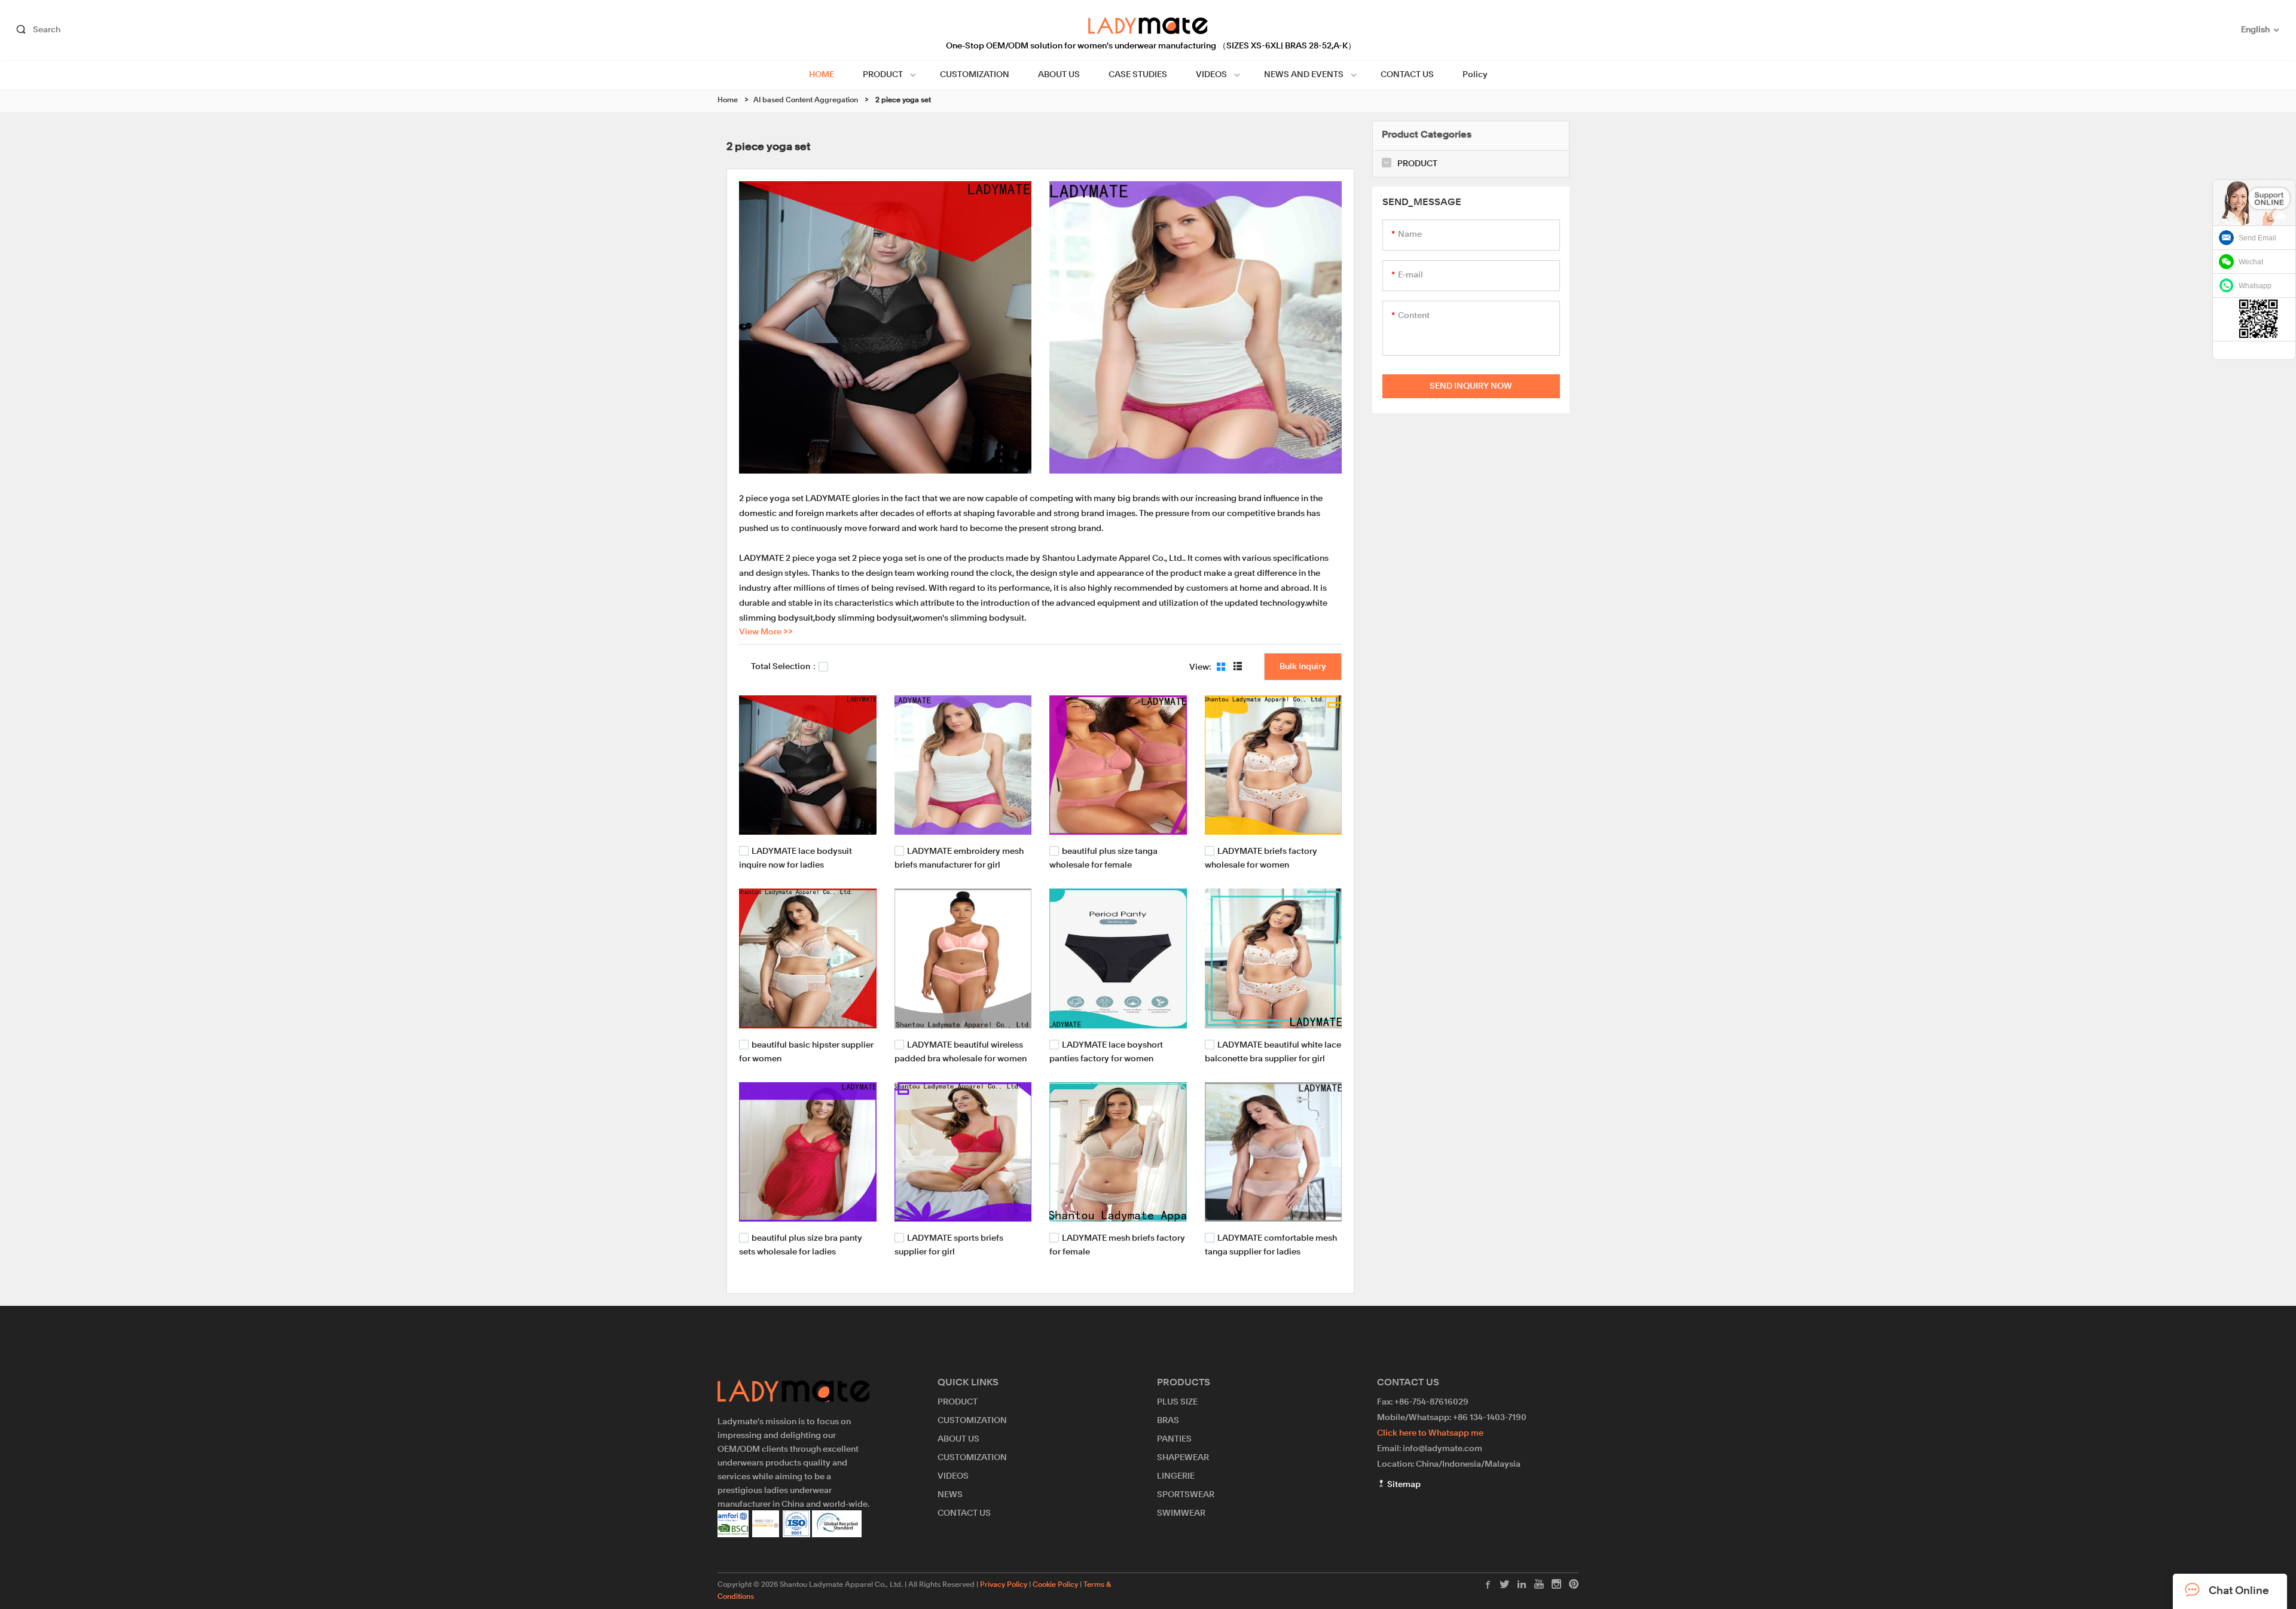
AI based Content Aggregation (806, 100)
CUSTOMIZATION (975, 75)
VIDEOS (1211, 75)
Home (728, 100)
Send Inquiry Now (1471, 386)
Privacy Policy (1004, 1585)
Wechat (2251, 262)
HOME (822, 75)
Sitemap (1403, 1485)
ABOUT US (1059, 75)
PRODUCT (883, 75)
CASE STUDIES (1138, 75)
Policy (1475, 75)
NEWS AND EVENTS (1304, 75)
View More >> (766, 632)
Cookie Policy (1055, 1585)
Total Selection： (785, 667)
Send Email (2257, 238)
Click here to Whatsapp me (1430, 1433)
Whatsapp (2255, 286)
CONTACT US (1407, 75)
